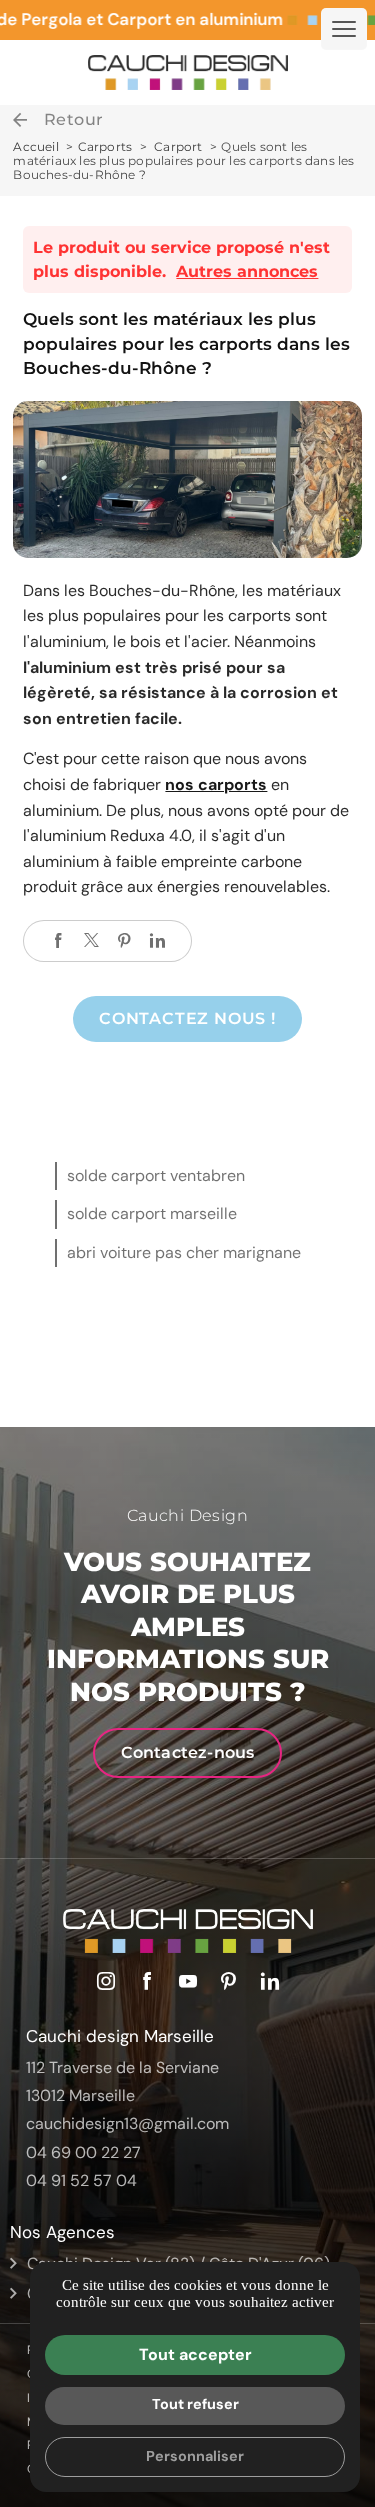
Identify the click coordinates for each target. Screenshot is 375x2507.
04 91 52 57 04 (81, 2180)
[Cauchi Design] (188, 72)
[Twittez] (91, 941)
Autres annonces (247, 271)
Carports (105, 146)
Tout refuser (195, 2404)
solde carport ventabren (156, 1175)
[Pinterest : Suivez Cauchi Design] (229, 1981)
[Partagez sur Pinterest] (124, 941)
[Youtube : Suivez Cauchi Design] (188, 1981)
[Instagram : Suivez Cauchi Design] (106, 1981)
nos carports (216, 784)
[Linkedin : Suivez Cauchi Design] (270, 1981)
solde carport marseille (152, 1213)
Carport (180, 146)
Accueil (35, 146)
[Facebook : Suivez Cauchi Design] (147, 1981)
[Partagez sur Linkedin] (157, 941)
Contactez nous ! (187, 1018)
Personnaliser (195, 2456)
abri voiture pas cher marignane (184, 1252)
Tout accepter (195, 2354)
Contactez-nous (188, 1752)
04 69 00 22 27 (83, 2152)
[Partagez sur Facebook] (58, 941)
